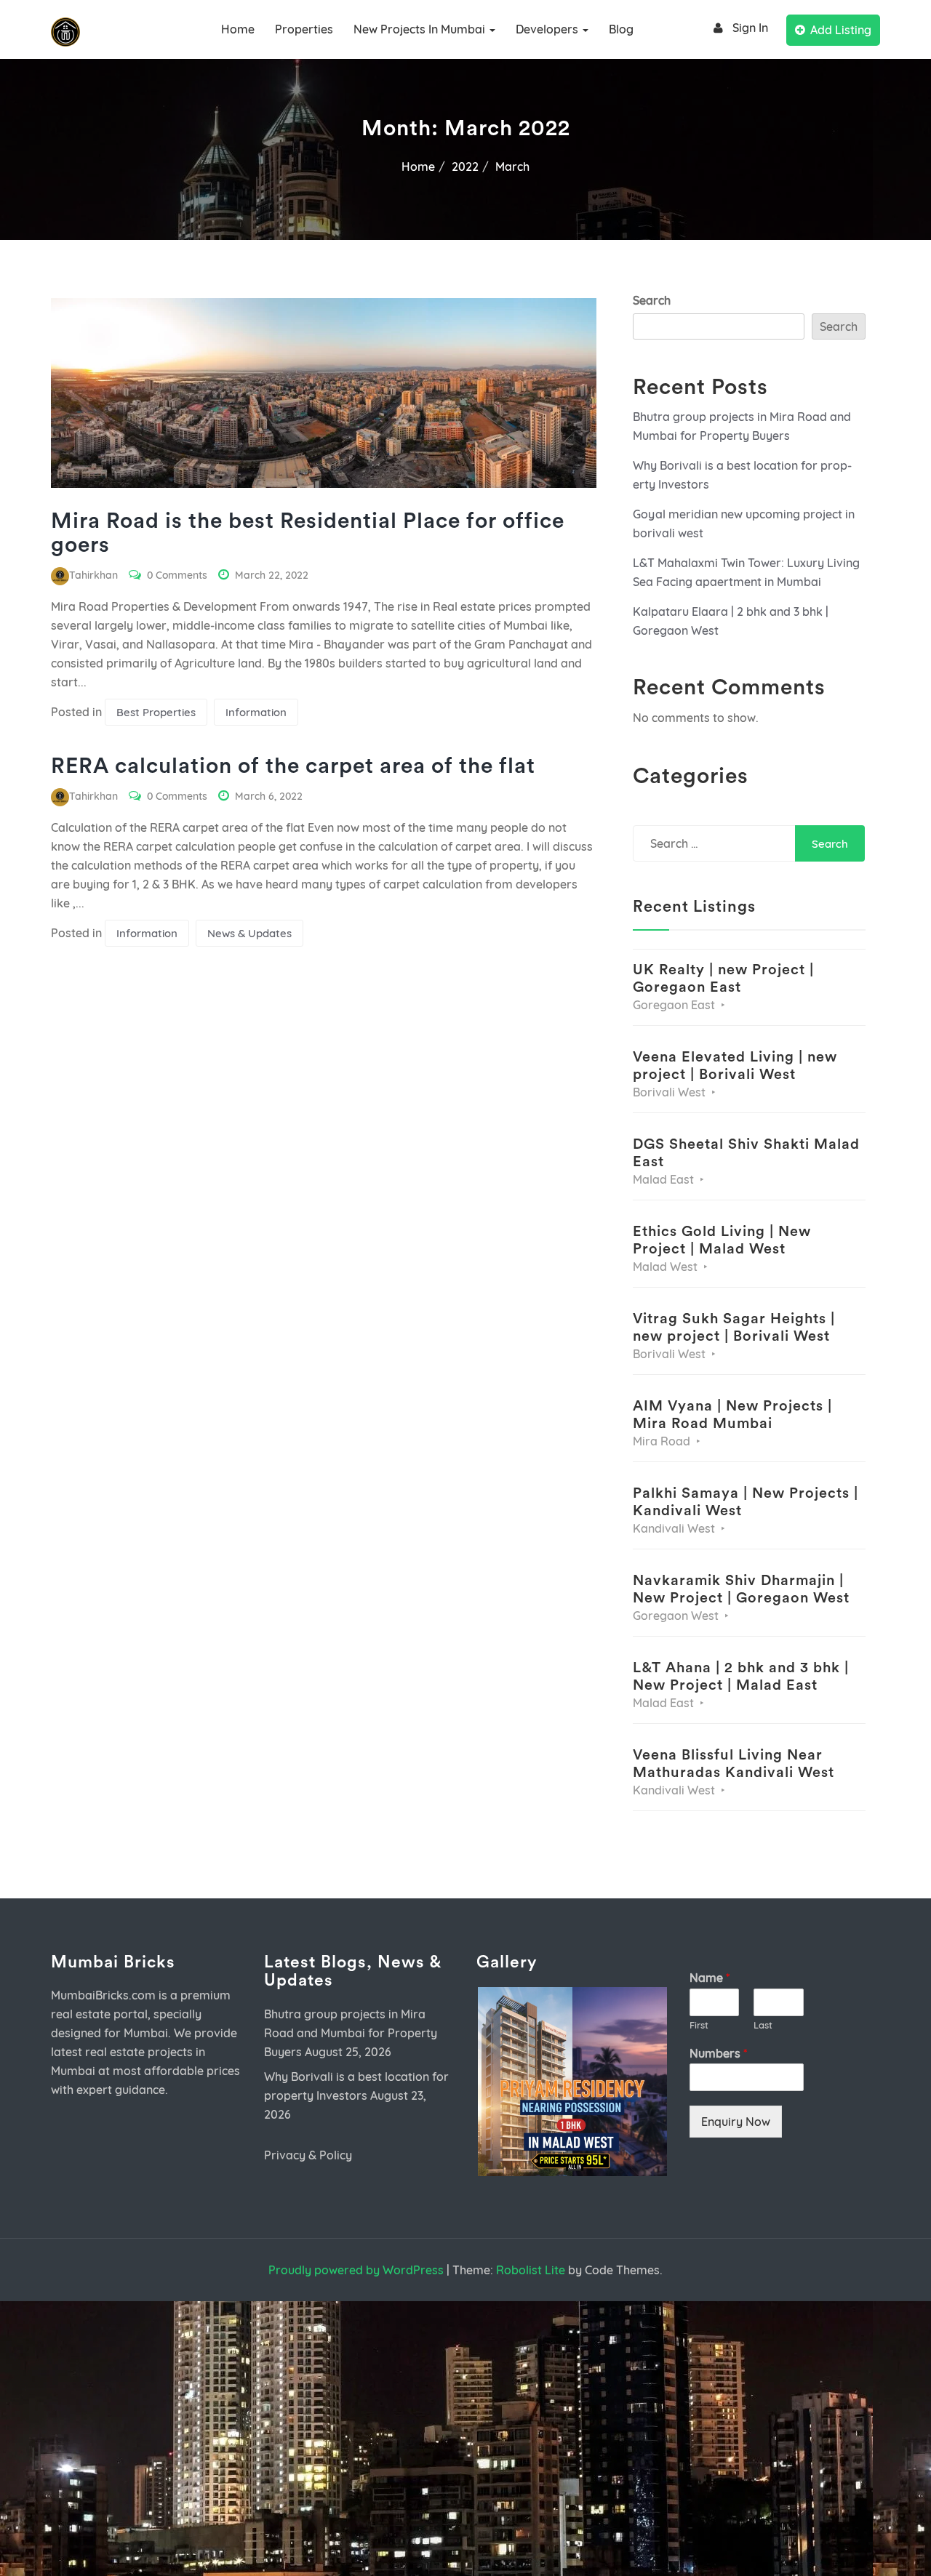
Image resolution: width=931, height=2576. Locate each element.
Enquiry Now (736, 2122)
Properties (304, 29)
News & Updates (249, 933)
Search (652, 300)
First (699, 2025)
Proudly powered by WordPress (356, 2270)
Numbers (718, 2053)
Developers (548, 29)
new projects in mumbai (421, 29)
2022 (465, 166)
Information (256, 712)
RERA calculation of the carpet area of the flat (293, 766)
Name (710, 1978)
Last (763, 2025)
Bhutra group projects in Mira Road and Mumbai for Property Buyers (351, 2033)
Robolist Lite (531, 2270)
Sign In (750, 28)
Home (238, 29)
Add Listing (841, 30)
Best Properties (156, 712)
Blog (621, 29)
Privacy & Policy (308, 2155)
